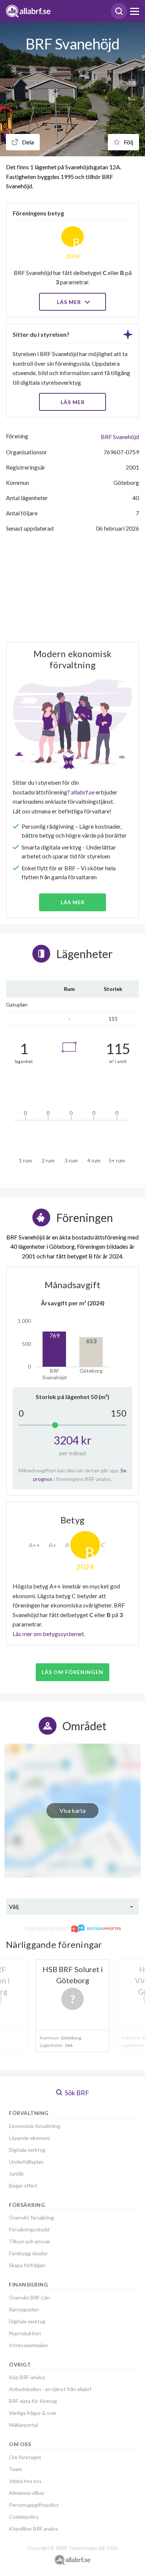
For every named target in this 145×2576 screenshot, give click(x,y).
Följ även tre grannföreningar (57, 1341)
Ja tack (73, 1363)
